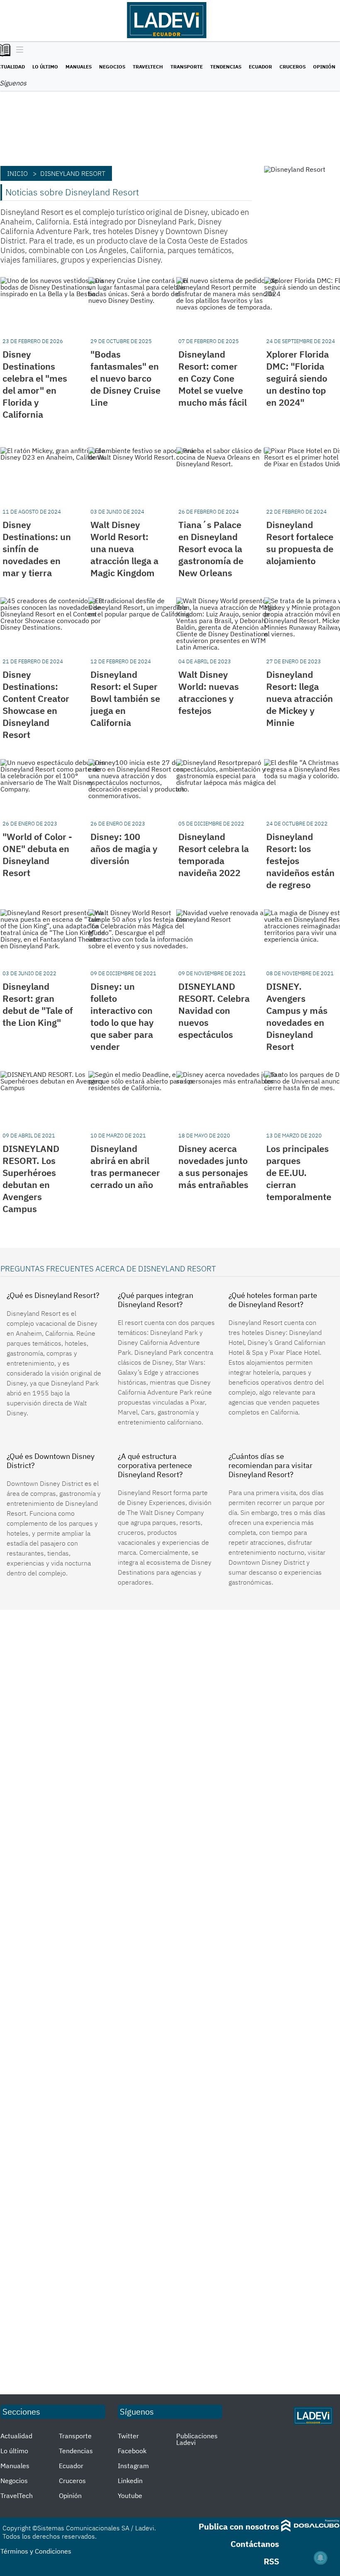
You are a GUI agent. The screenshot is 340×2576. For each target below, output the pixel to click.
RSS (271, 2561)
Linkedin (130, 2481)
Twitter (128, 2436)
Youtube (130, 2496)
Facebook (132, 2451)
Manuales (79, 67)
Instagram (133, 2466)
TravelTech (148, 67)
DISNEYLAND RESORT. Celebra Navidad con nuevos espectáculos (214, 1010)
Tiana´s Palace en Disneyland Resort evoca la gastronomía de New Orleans (211, 549)
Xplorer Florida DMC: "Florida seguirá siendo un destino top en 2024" (297, 378)
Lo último (45, 67)
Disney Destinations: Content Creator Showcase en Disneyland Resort (36, 704)
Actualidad (16, 2436)
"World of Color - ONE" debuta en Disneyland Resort (37, 855)
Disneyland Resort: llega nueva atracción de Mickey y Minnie (300, 698)
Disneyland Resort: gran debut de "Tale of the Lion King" (38, 1004)
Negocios (112, 67)
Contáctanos (255, 2544)
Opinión (324, 67)
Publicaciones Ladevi (197, 2439)
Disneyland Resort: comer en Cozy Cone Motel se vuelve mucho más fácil (212, 378)
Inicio (17, 173)
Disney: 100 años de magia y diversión (124, 849)
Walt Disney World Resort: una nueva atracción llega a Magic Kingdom (124, 549)
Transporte (187, 67)
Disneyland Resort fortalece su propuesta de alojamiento (300, 543)
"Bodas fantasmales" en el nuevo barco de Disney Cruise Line (125, 378)
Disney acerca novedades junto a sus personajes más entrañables (213, 1166)
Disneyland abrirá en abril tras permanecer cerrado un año (125, 1166)
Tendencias (226, 67)
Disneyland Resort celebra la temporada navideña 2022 (214, 855)
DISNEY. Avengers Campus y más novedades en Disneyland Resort (297, 1016)
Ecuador (260, 67)
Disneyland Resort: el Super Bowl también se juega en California (125, 698)
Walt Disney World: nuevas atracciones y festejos (209, 692)
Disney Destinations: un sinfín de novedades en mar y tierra (37, 549)
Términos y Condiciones (36, 2551)
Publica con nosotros (239, 2526)
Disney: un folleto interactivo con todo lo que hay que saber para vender (122, 1016)
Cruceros (293, 67)
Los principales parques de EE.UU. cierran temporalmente (299, 1172)
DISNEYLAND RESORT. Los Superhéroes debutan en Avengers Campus (31, 1178)
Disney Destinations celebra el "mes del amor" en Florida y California (35, 384)
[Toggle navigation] (18, 50)
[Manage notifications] (321, 2558)
